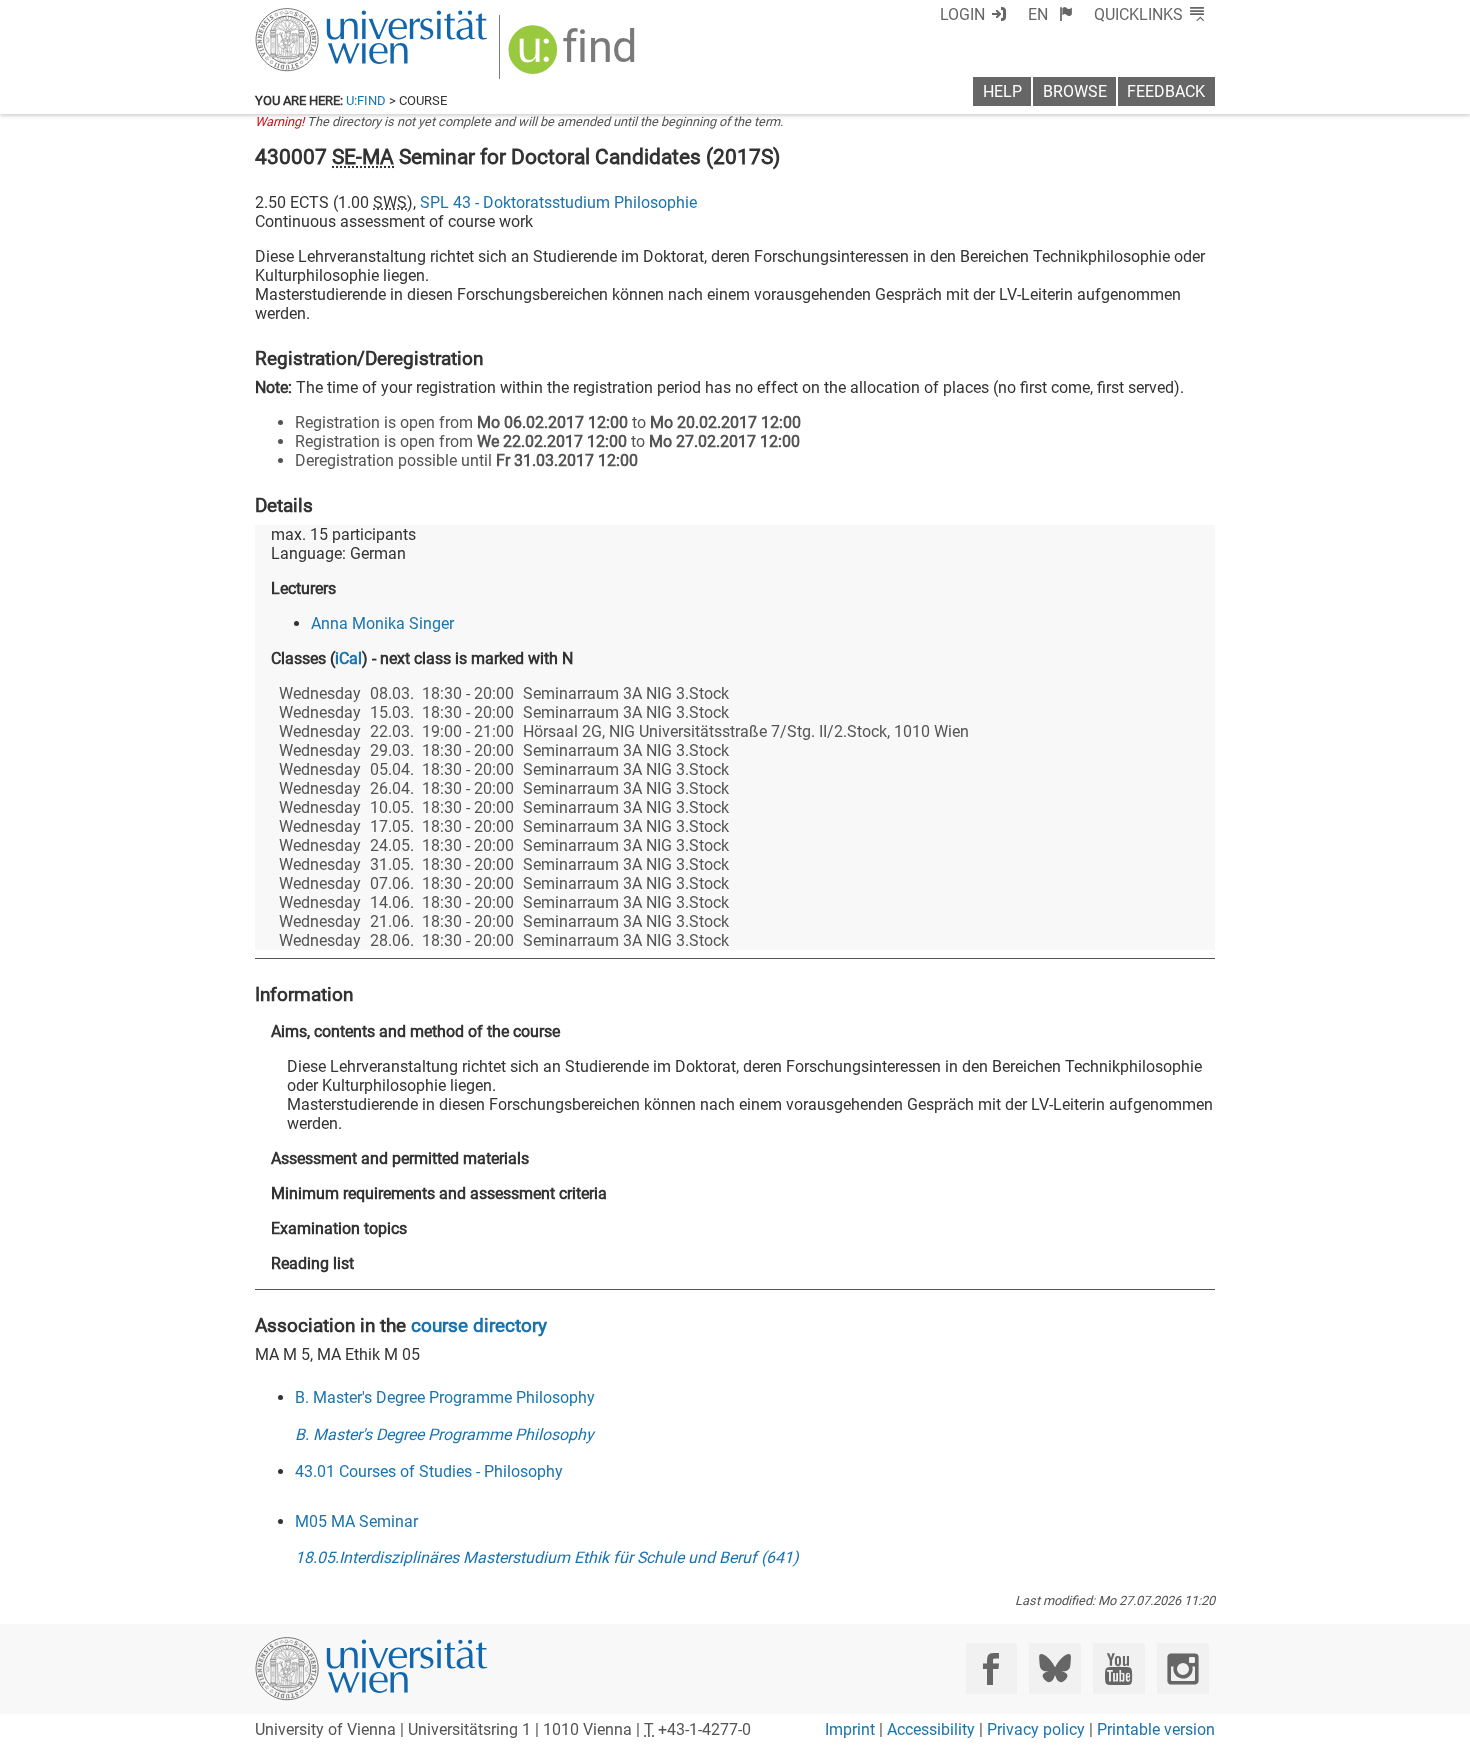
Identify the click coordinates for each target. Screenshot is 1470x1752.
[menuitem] (1050, 14)
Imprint (850, 1729)
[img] (574, 56)
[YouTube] (1118, 1668)
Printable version (1156, 1729)
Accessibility (931, 1729)
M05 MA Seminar (356, 1521)
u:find (366, 100)
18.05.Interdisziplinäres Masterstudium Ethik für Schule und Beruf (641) (547, 1557)
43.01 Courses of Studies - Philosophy (429, 1471)
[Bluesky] (1054, 1668)
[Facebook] (991, 1668)
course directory (479, 1325)
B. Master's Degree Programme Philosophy (445, 1397)
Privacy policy (1036, 1729)
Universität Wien (324, 17)
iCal (348, 658)
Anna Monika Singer (382, 623)
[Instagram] (1182, 1668)
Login (962, 14)
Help (1002, 91)
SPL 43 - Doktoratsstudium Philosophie (558, 202)
